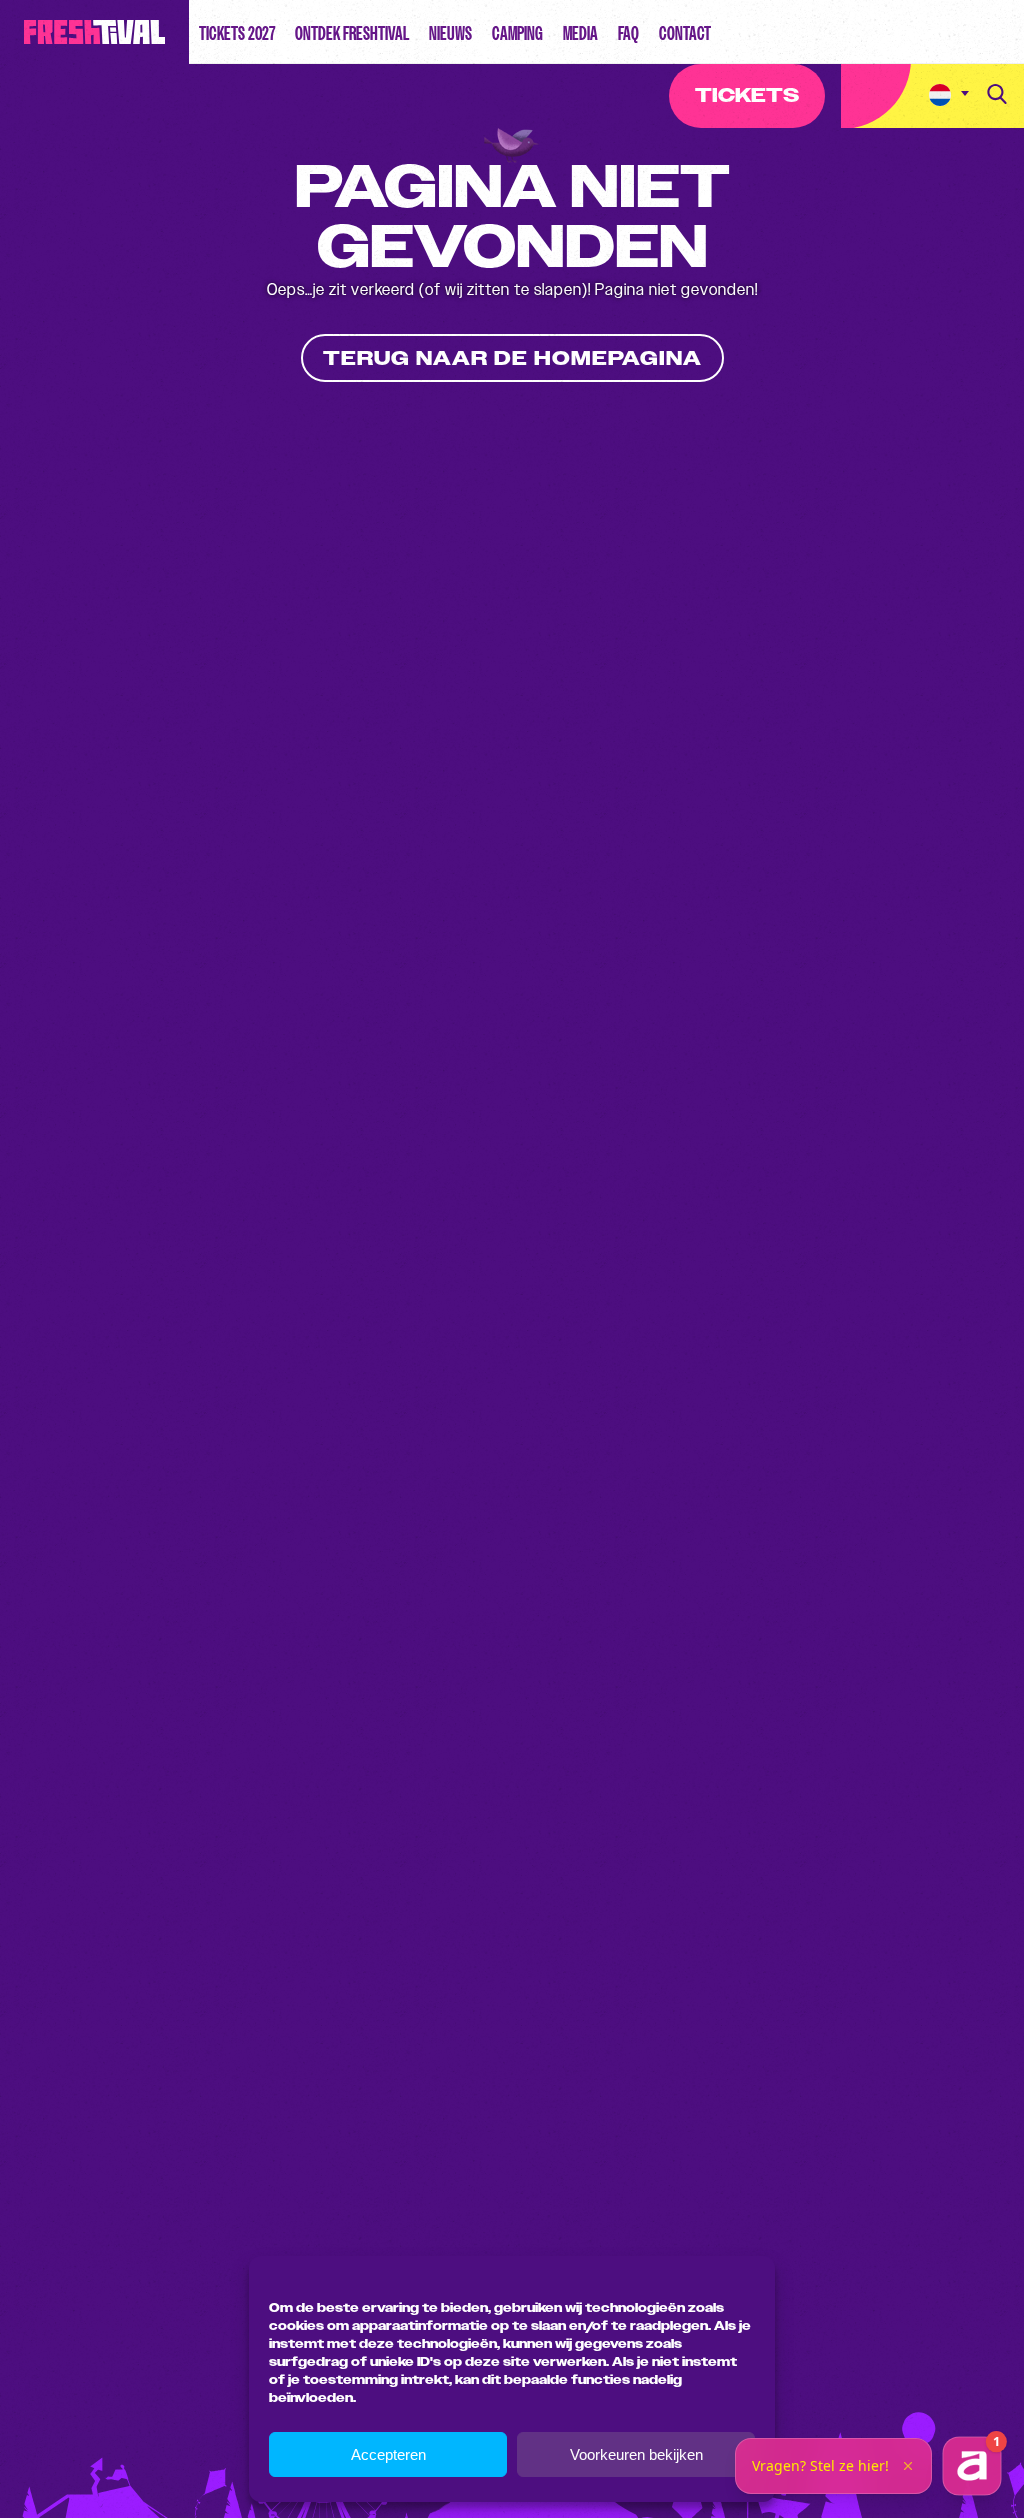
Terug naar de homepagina (512, 358)
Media (580, 33)
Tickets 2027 (237, 33)
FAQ (628, 33)
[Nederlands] (949, 95)
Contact (685, 33)
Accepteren (388, 2454)
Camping (517, 33)
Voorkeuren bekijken (636, 2454)
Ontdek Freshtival (352, 33)
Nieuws (450, 33)
